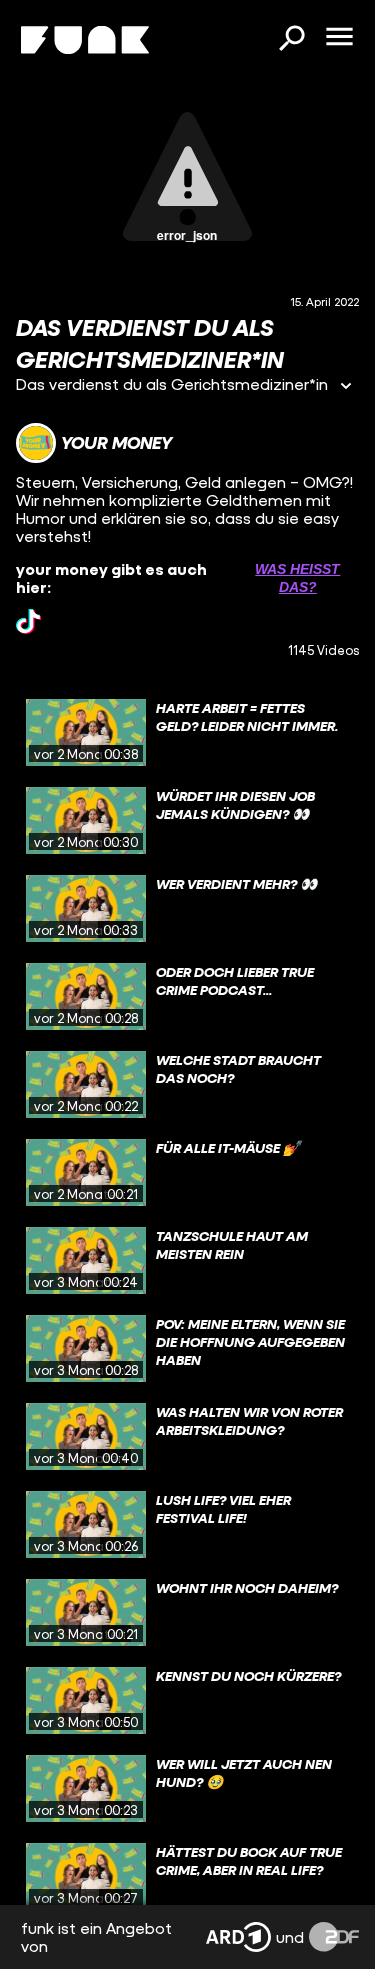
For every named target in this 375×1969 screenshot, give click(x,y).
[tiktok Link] (28, 621)
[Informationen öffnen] (346, 387)
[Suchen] (291, 40)
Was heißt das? (297, 578)
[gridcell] (187, 733)
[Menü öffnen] (339, 38)
